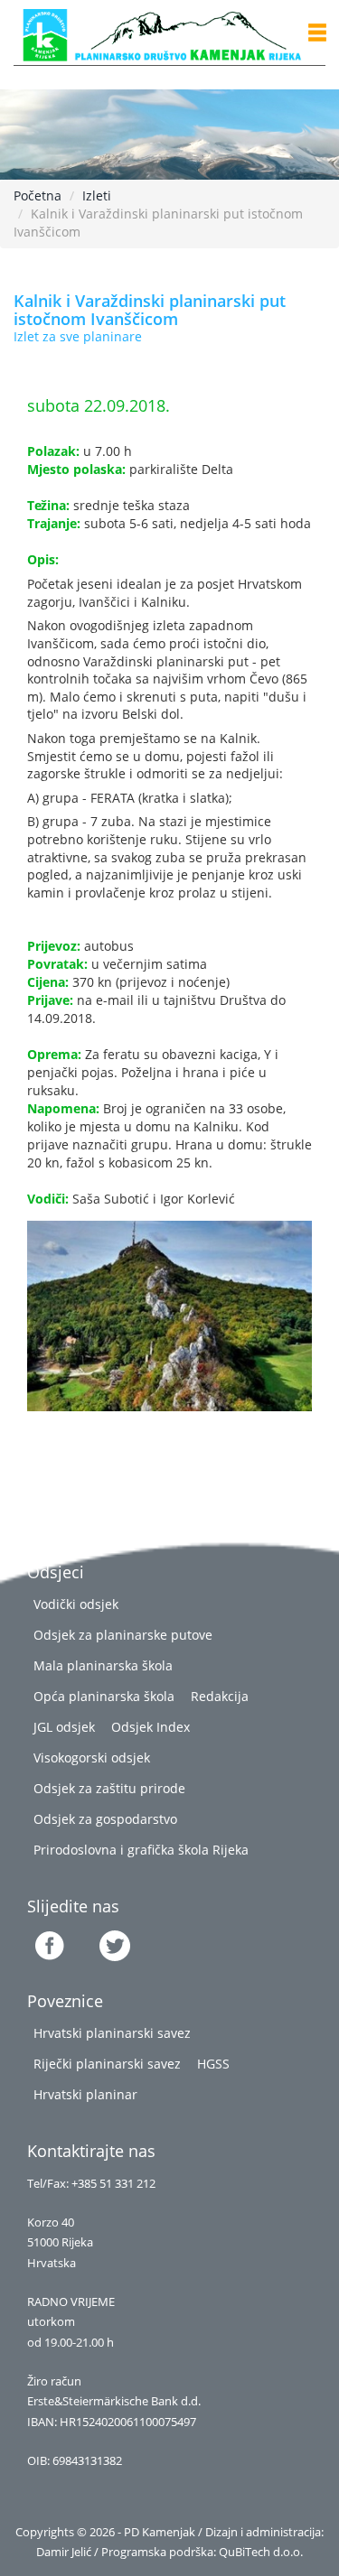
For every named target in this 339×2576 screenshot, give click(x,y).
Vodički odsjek (76, 1604)
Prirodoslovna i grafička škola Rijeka (141, 1850)
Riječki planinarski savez (107, 2064)
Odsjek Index (151, 1727)
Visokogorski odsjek (92, 1758)
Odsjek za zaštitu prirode (109, 1788)
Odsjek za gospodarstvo (105, 1819)
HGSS (213, 2064)
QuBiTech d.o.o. (261, 2552)
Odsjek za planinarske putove (123, 1635)
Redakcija (220, 1696)
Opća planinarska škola (104, 1696)
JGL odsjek (64, 1727)
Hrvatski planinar (85, 2094)
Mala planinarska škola (103, 1665)
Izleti (97, 195)
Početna (38, 195)
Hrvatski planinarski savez (112, 2033)
